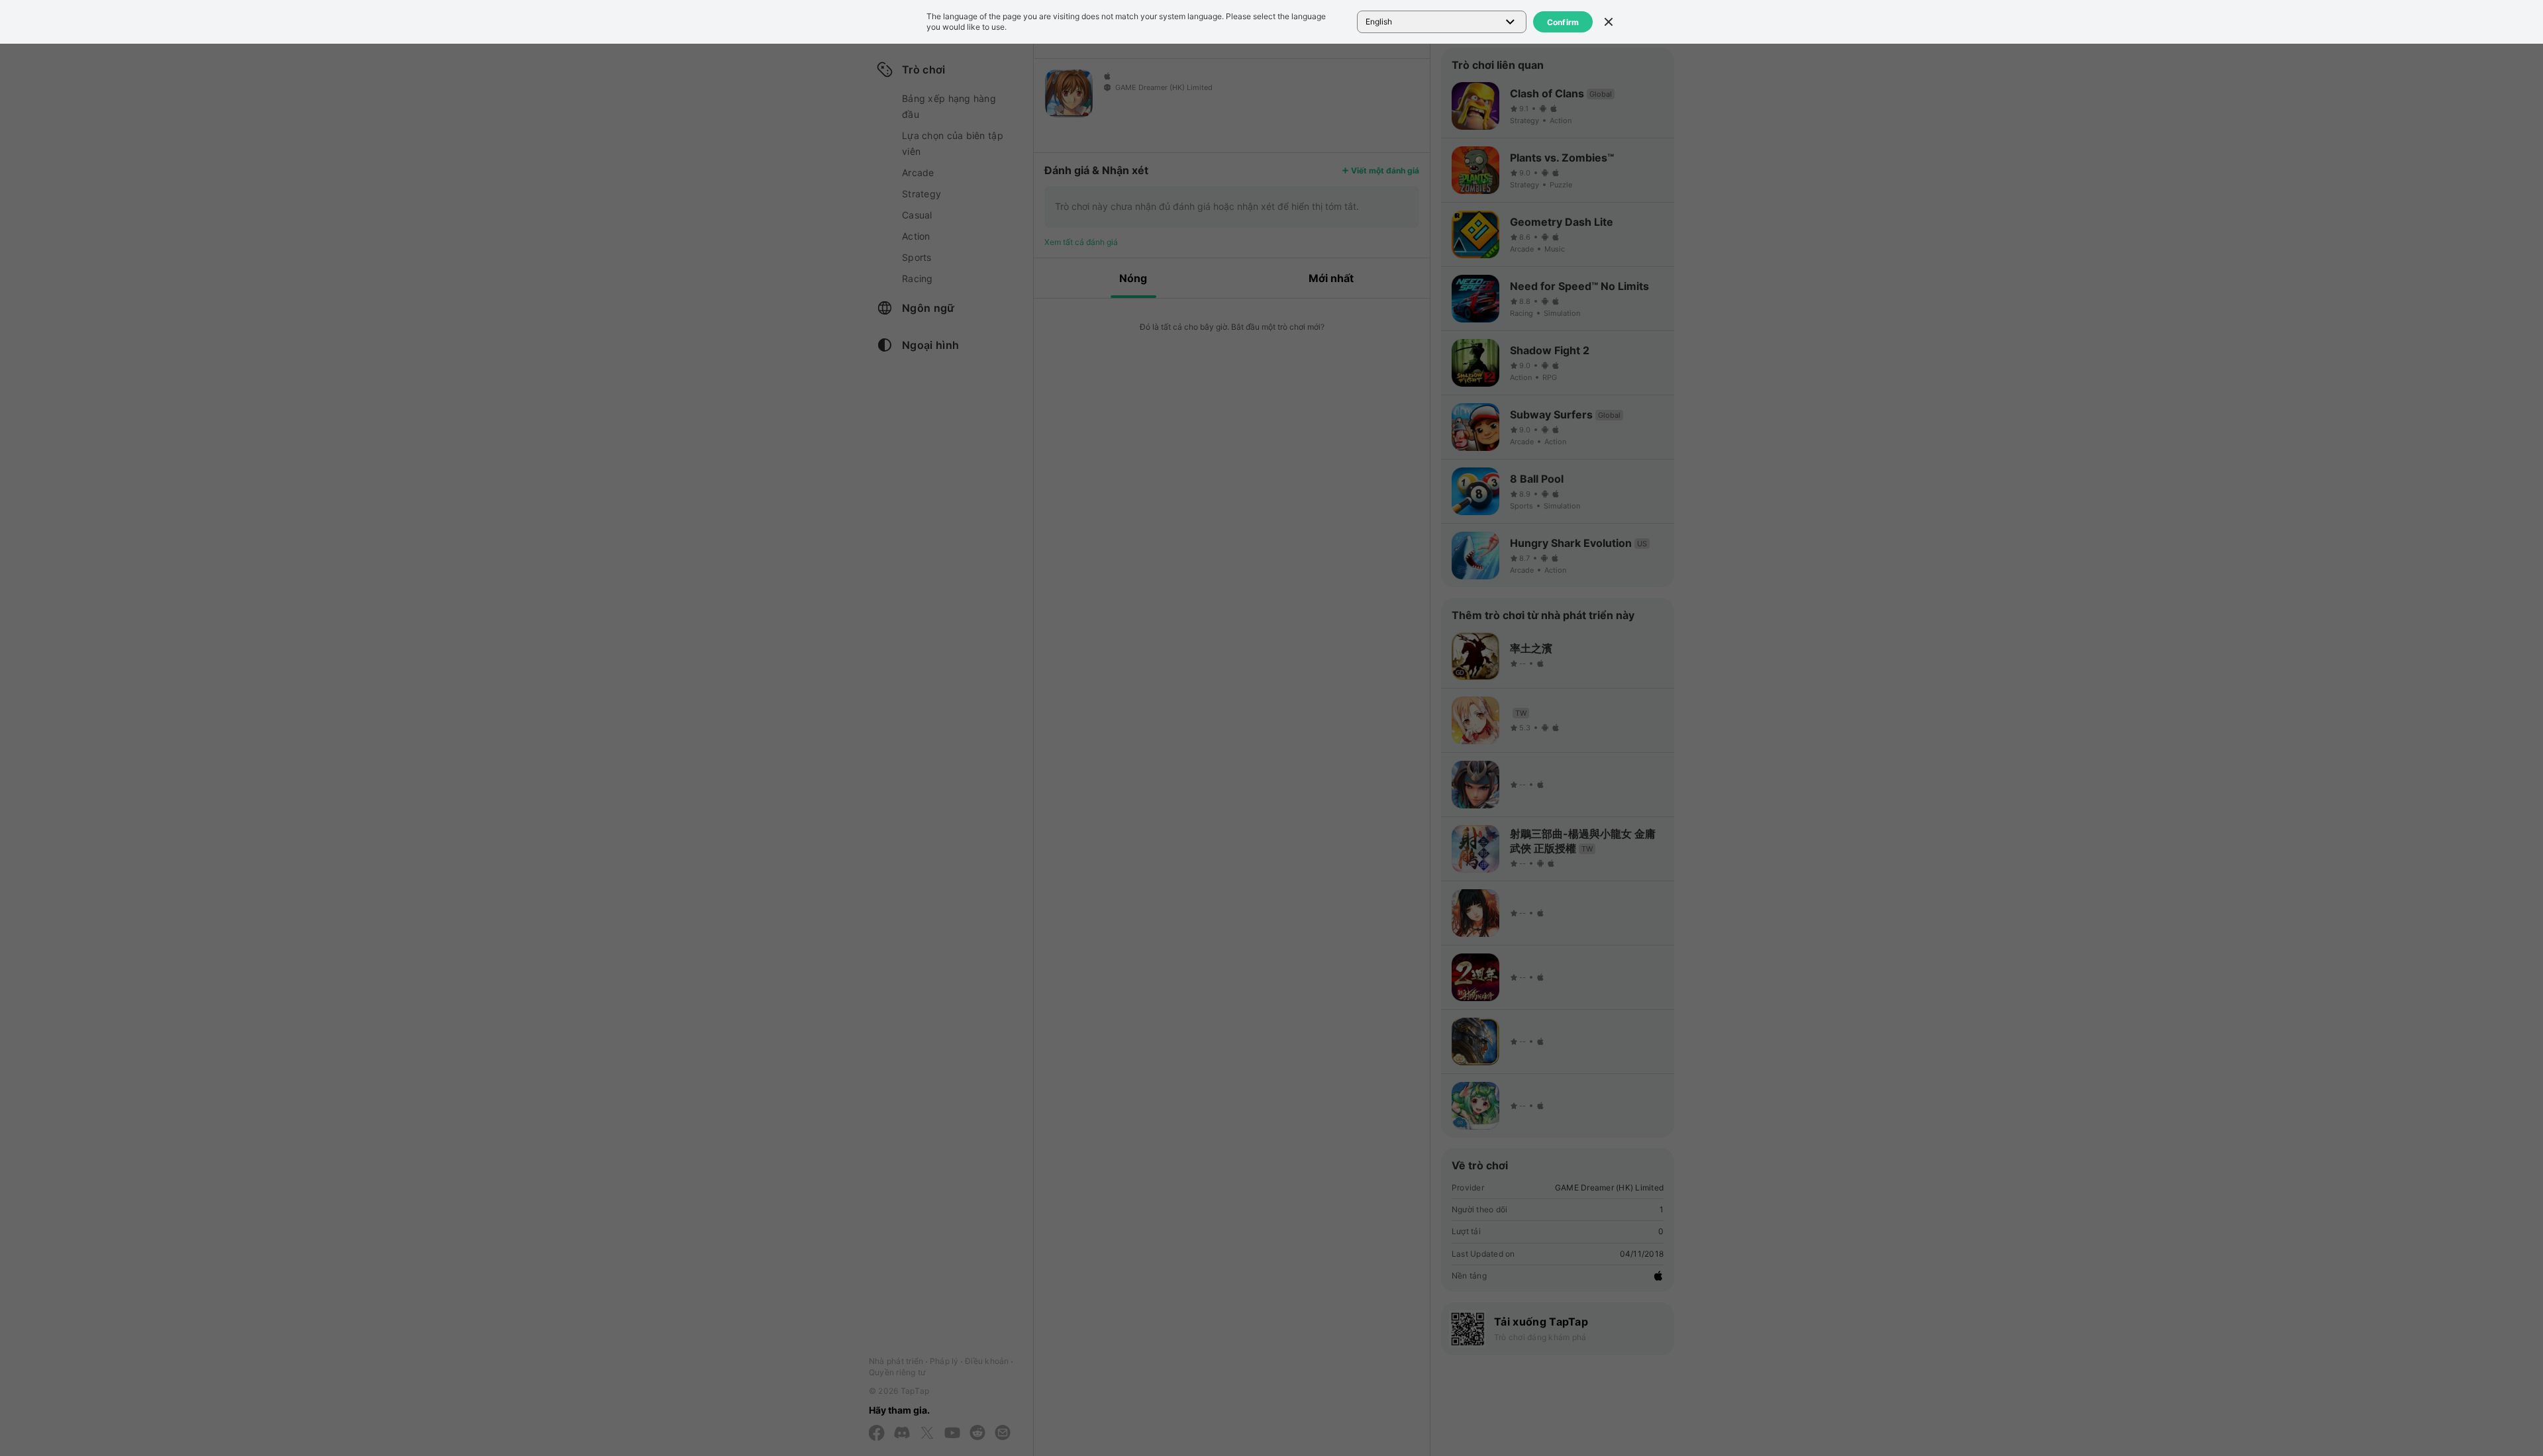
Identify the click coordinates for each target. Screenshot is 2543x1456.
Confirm (1563, 22)
